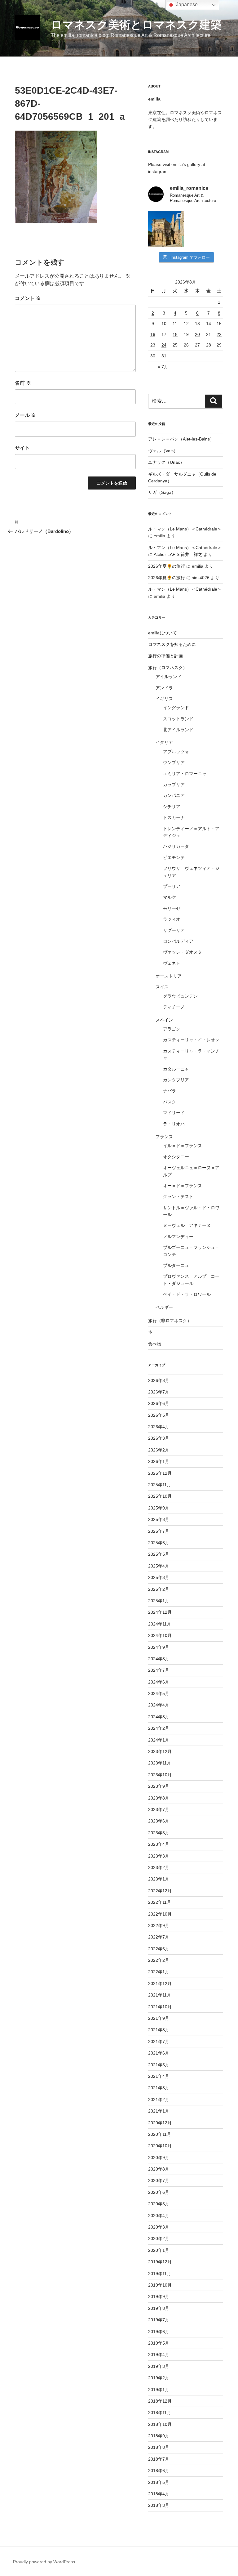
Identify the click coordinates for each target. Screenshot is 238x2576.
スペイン (164, 1020)
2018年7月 (159, 2459)
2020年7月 (159, 2180)
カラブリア (174, 785)
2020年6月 (159, 2192)
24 (164, 345)
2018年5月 (159, 2482)
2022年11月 (160, 1902)
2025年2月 (159, 1589)
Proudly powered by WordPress (44, 2562)
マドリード (174, 1113)
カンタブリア (176, 1080)
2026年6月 (159, 1403)
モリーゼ (172, 908)
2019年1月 (159, 2390)
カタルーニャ (176, 1069)
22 (219, 334)
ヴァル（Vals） (163, 451)
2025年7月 (159, 1531)
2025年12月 (160, 1473)
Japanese (186, 4)
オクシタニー (176, 1157)
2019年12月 (160, 2262)
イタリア (164, 742)
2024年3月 (159, 1717)
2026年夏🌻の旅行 (167, 566)
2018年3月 (159, 2505)
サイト (22, 448)
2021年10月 (160, 2007)
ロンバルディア (178, 941)
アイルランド (169, 677)
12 (186, 324)
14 (209, 324)
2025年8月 (159, 1519)
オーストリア (169, 976)
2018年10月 (160, 2424)
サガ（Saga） (162, 492)
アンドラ (164, 688)
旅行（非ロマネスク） (170, 1321)
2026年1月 (159, 1461)
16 (153, 334)
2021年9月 (159, 2018)
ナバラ (170, 1091)
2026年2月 (159, 1450)
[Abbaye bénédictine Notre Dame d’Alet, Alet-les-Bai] (166, 229)
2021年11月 (160, 1995)
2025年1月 (159, 1601)
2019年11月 (160, 2274)
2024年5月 (159, 1693)
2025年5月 (159, 1554)
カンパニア (174, 795)
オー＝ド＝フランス (183, 1186)
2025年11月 (160, 1485)
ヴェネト (172, 963)
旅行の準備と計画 (165, 656)
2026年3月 (159, 1438)
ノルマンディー (178, 1237)
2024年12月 (160, 1612)
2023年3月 (159, 1856)
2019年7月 (159, 2320)
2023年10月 (160, 1775)
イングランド (176, 708)
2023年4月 (159, 1844)
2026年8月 (159, 1380)
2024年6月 (159, 1682)
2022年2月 (159, 1960)
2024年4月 (159, 1705)
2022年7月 (159, 1937)
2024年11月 (160, 1624)
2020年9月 (159, 2158)
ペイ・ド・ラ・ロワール (187, 1294)
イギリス (164, 699)
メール (25, 415)
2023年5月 (159, 1833)
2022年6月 (159, 1949)
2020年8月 (159, 2169)
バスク (170, 1102)
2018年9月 (159, 2436)
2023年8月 (159, 1798)
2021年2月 (159, 2100)
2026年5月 (159, 1415)
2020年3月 (159, 2227)
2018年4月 (159, 2494)
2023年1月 (159, 1879)
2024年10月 (160, 1635)
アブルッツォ (176, 752)
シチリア (172, 807)
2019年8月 (159, 2308)
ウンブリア (174, 763)
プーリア (172, 886)
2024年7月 (159, 1670)
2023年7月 (159, 1809)
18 (175, 334)
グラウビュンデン (180, 996)
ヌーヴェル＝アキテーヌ (187, 1225)
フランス (164, 1137)
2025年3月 (159, 1577)
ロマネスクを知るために (172, 644)
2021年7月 (159, 2042)
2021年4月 (159, 2076)
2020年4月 (159, 2216)
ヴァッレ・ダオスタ (183, 952)
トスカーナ (174, 817)
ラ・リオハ (174, 1124)
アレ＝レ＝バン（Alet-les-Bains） (181, 439)
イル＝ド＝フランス (183, 1146)
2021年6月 (159, 2053)
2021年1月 (159, 2111)
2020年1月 (159, 2250)
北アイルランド (178, 730)
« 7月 (163, 367)
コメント (28, 298)
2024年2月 (159, 1728)
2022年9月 (159, 1925)
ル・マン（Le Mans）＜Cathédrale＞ (185, 529)
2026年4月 (159, 1427)
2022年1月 (159, 1972)
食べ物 (155, 1344)
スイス (162, 987)
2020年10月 (160, 2146)
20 (197, 334)
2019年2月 (159, 2378)
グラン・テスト (178, 1196)
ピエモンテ (174, 857)
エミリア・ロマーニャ (185, 774)
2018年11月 (160, 2413)
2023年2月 (159, 1867)
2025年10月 (160, 1496)
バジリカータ (176, 846)
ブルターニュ (176, 1265)
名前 (23, 383)
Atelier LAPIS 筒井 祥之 (178, 554)
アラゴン (172, 1029)
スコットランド (178, 719)
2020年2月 (159, 2238)
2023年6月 (159, 1821)
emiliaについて (163, 633)
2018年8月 (159, 2447)
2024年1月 (159, 1740)
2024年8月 (159, 1659)
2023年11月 (160, 1763)
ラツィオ (172, 919)
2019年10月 (160, 2285)
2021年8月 (159, 2030)
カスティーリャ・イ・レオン (191, 1040)
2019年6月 (159, 2332)
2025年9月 (159, 1508)
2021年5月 (159, 2065)
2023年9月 (159, 1786)
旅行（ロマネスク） (168, 668)
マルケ (170, 897)
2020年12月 (160, 2123)
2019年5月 (159, 2343)
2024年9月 (159, 1647)
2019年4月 (159, 2355)
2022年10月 (160, 1914)
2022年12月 (160, 1891)
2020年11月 (160, 2134)
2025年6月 (159, 1543)
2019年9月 (159, 2296)
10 (164, 324)
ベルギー (164, 1307)
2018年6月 (159, 2471)
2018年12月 (160, 2401)
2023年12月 (160, 1751)
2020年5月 (159, 2204)
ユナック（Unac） (166, 462)
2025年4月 (159, 1566)
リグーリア (174, 930)
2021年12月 (160, 1983)
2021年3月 (159, 2088)
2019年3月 (159, 2366)
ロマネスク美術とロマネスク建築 (136, 25)
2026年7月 (159, 1392)
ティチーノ (174, 1007)
